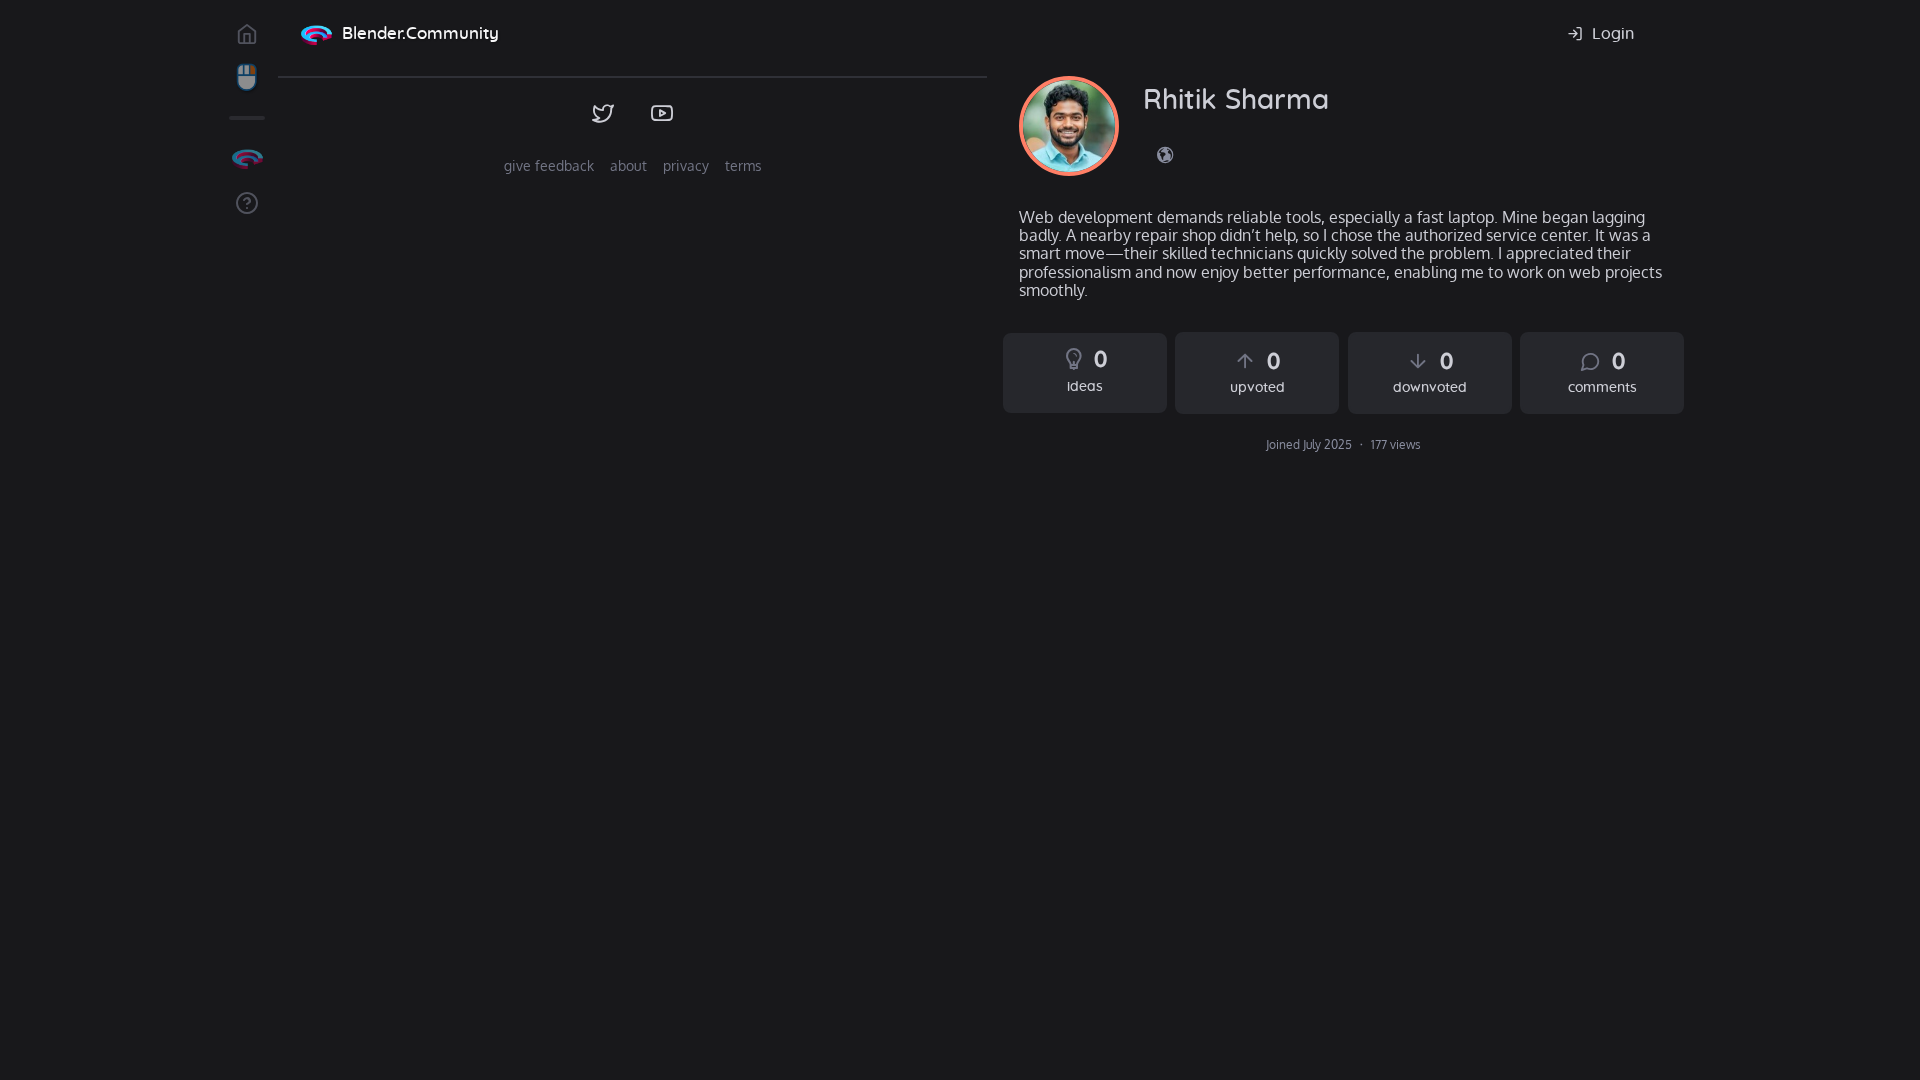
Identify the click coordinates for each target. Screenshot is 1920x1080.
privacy (686, 165)
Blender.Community (420, 33)
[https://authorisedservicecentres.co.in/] (1165, 154)
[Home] (316, 34)
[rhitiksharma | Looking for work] (1069, 126)
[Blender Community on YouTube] (662, 114)
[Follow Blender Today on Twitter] (603, 114)
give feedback (549, 165)
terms (743, 165)
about (628, 165)
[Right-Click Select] (247, 78)
